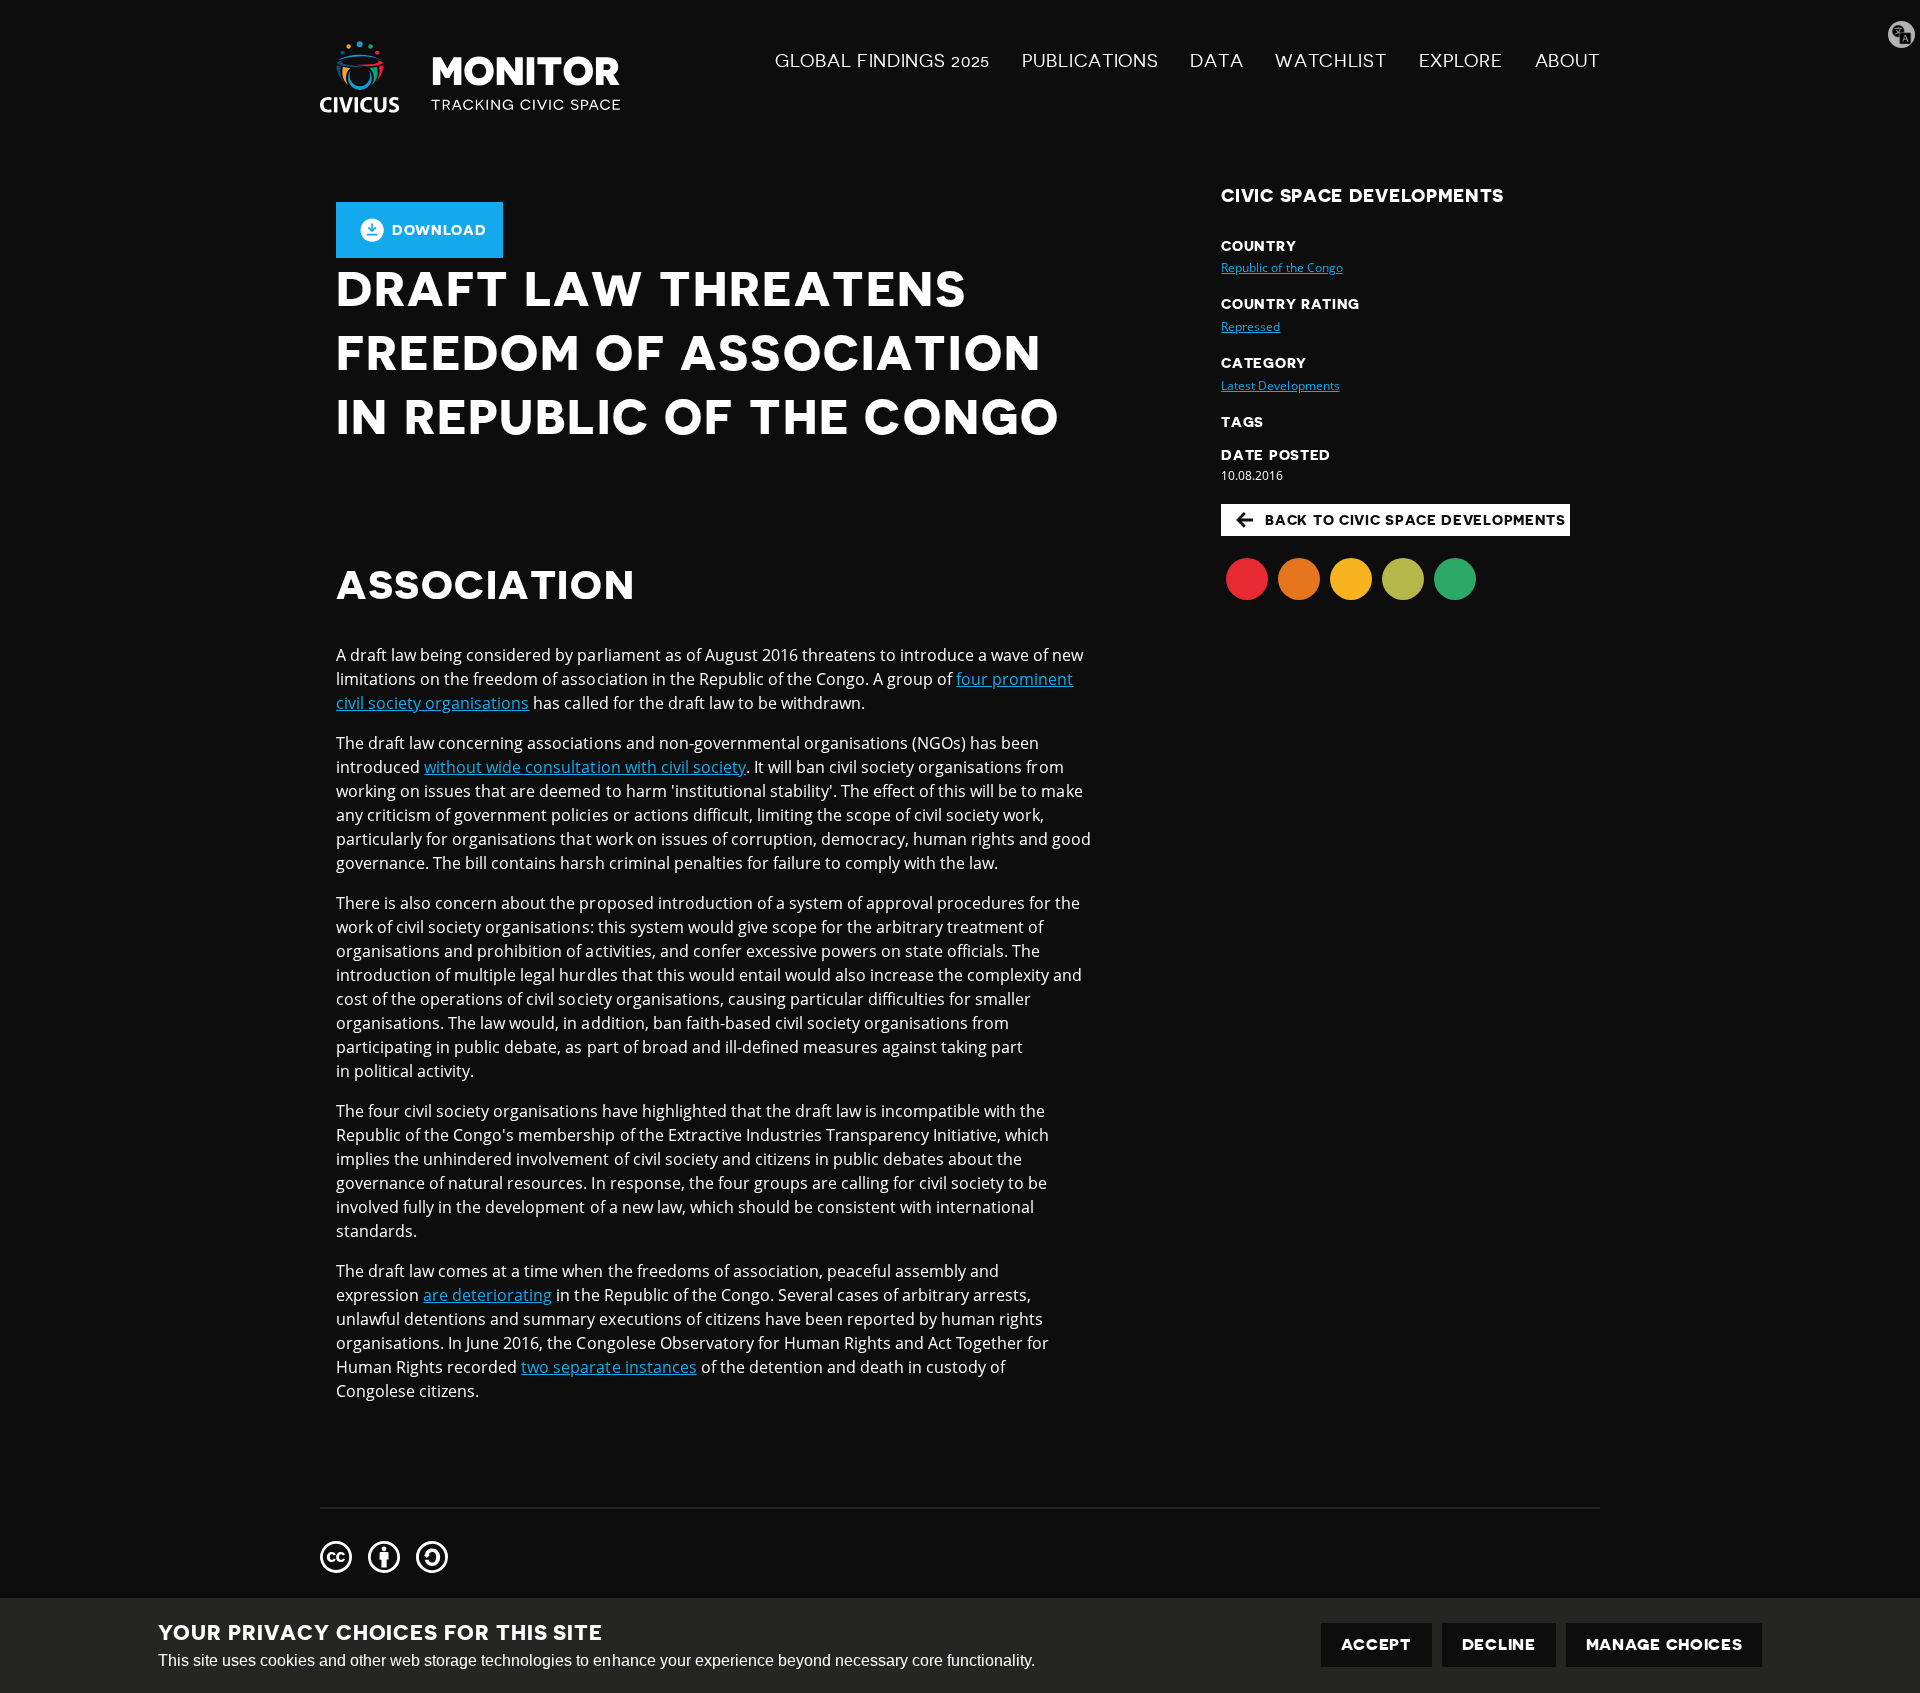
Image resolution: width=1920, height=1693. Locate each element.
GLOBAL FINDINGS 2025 (882, 61)
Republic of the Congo (1281, 267)
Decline (1499, 1645)
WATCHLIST (1330, 61)
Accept (1376, 1645)
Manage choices (1664, 1645)
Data (1216, 61)
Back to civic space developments (1415, 520)
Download (439, 230)
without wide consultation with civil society (585, 767)
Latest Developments (1280, 385)
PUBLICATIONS (1090, 61)
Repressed (1250, 326)
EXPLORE (1461, 61)
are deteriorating (487, 1295)
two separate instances (608, 1367)
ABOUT (1568, 61)
